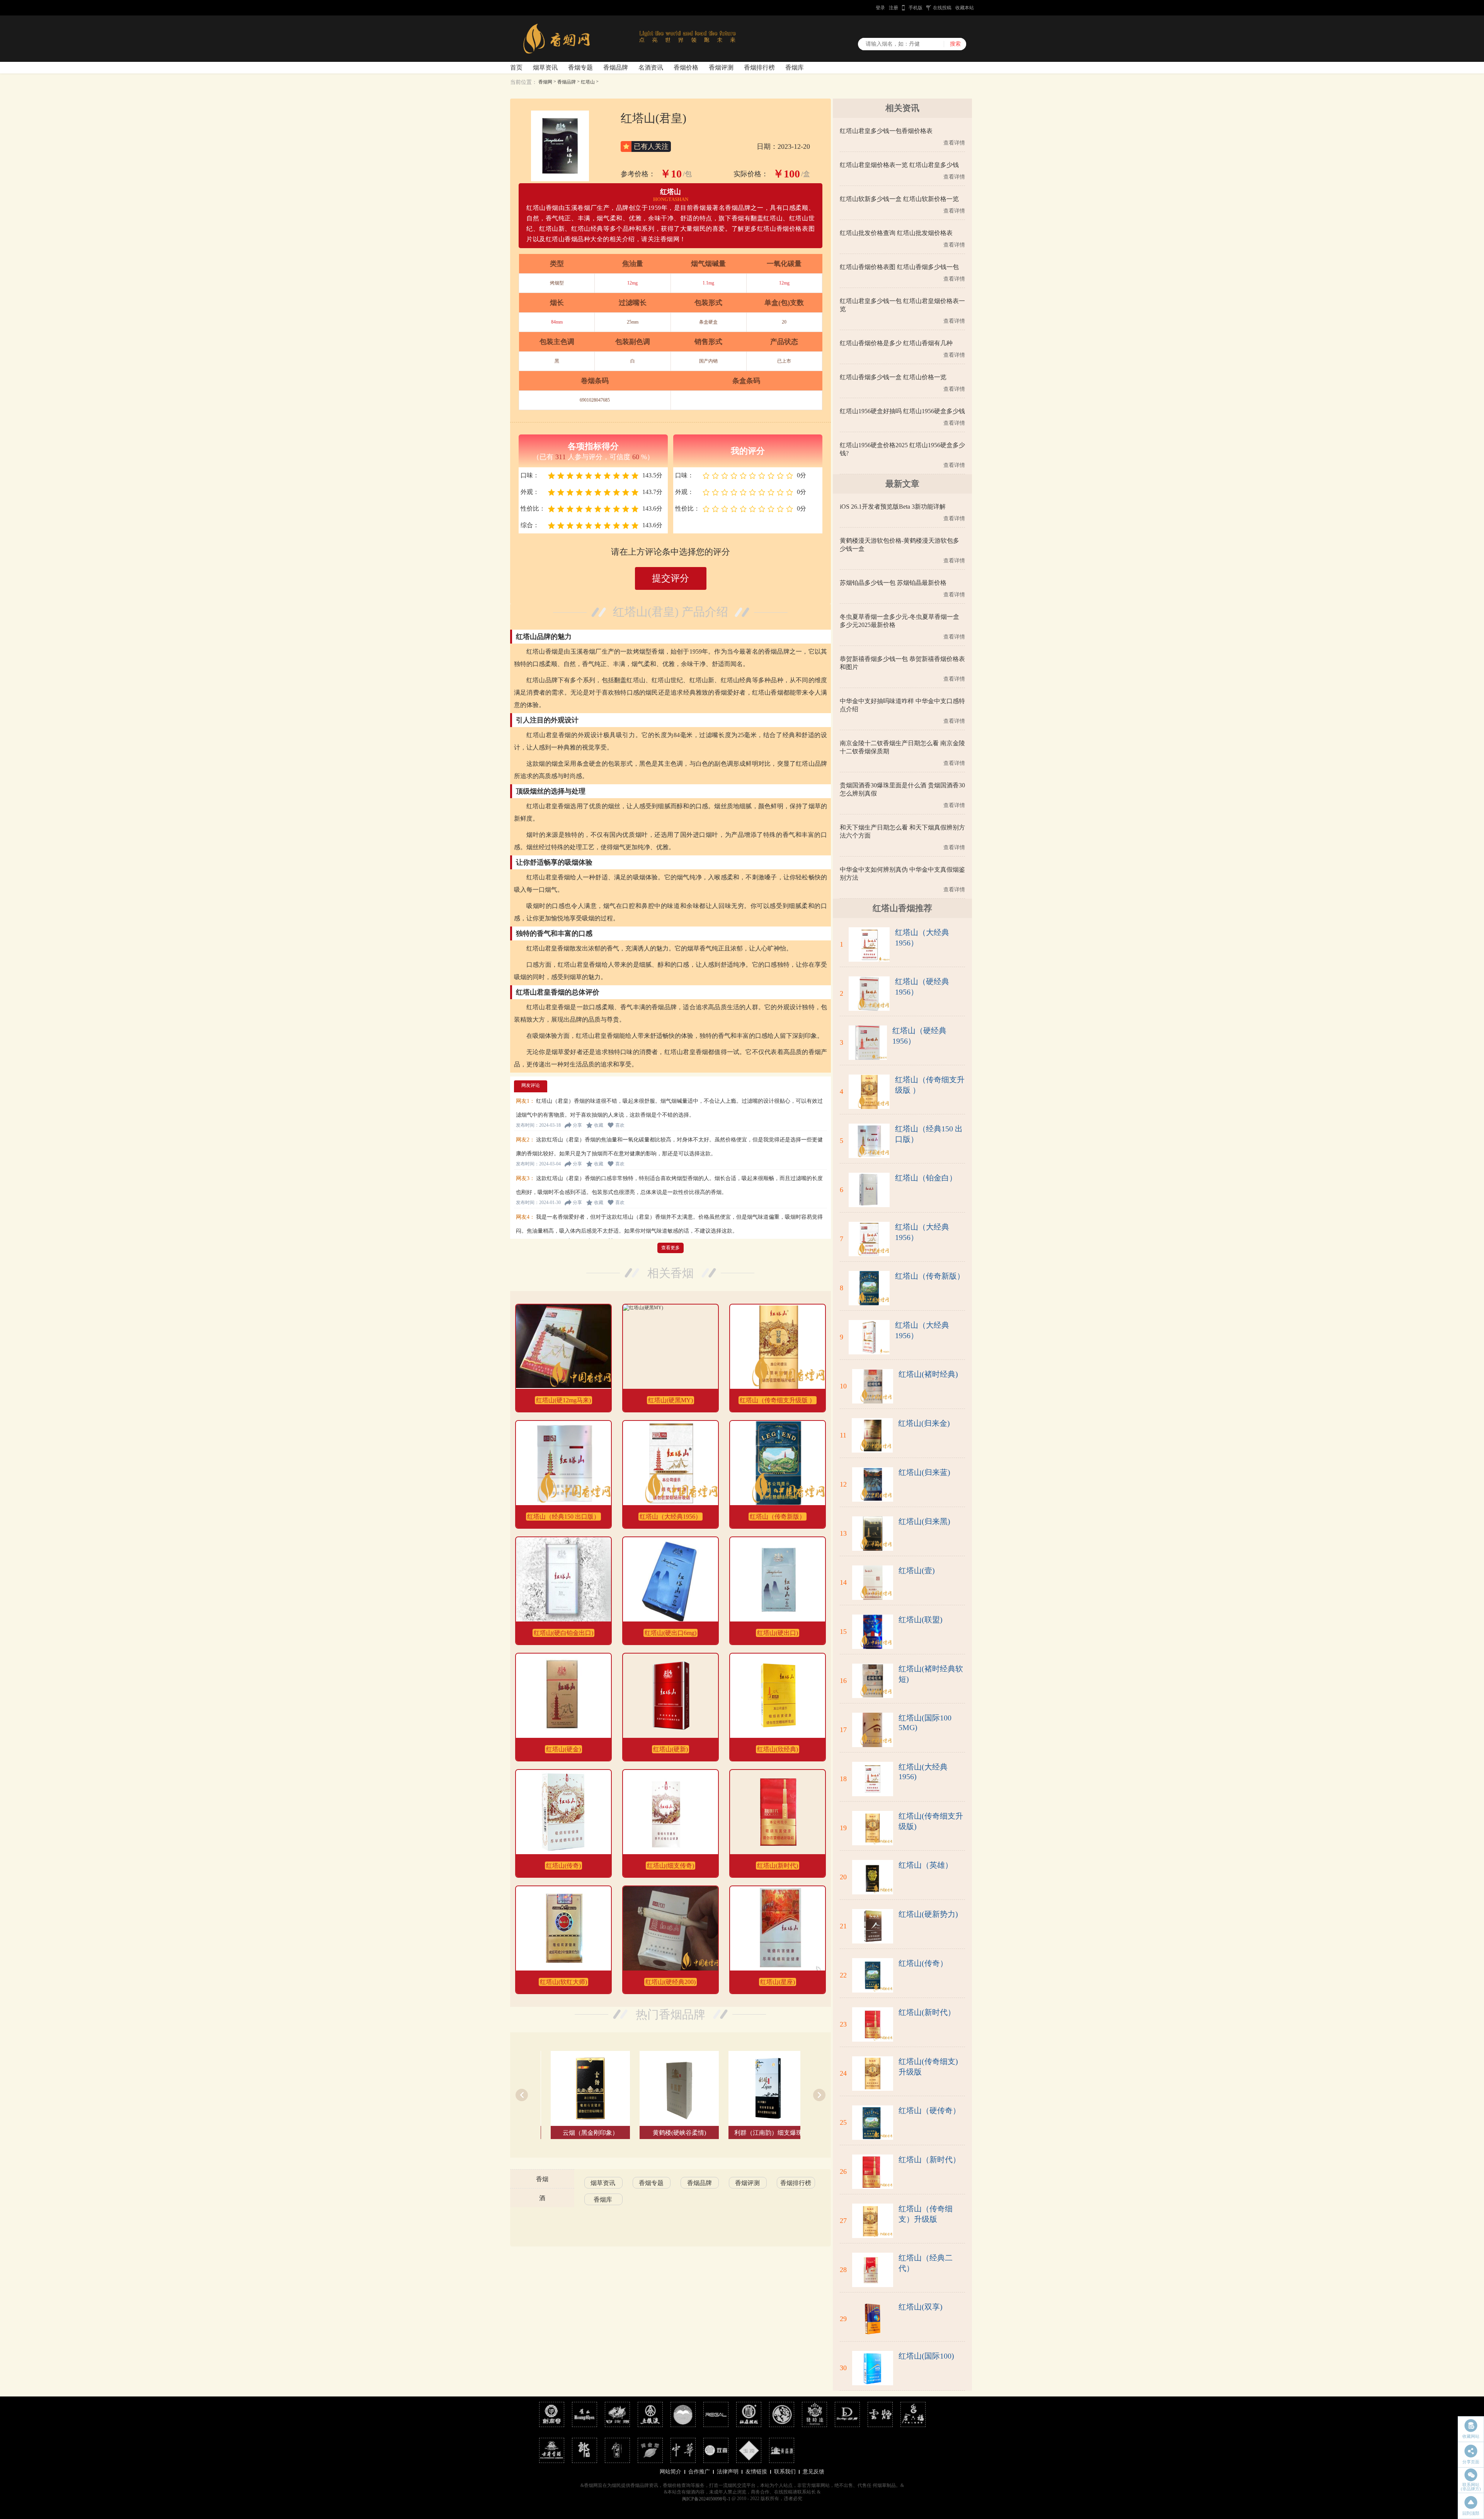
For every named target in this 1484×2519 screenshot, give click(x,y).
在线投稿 (942, 8)
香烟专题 (580, 67)
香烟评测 (721, 67)
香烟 (542, 2179)
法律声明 (728, 2472)
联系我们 (785, 2472)
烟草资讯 (545, 67)
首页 (516, 67)
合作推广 (699, 2472)
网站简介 (671, 2472)
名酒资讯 (651, 67)
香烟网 (545, 82)
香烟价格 (686, 67)
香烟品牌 (616, 67)
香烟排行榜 (759, 67)
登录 (880, 8)
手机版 (916, 8)
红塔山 (588, 82)
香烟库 (795, 67)
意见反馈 (813, 2472)
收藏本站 (965, 8)
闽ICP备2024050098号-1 (706, 2499)
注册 (893, 8)
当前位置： (524, 82)
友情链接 (756, 2472)
